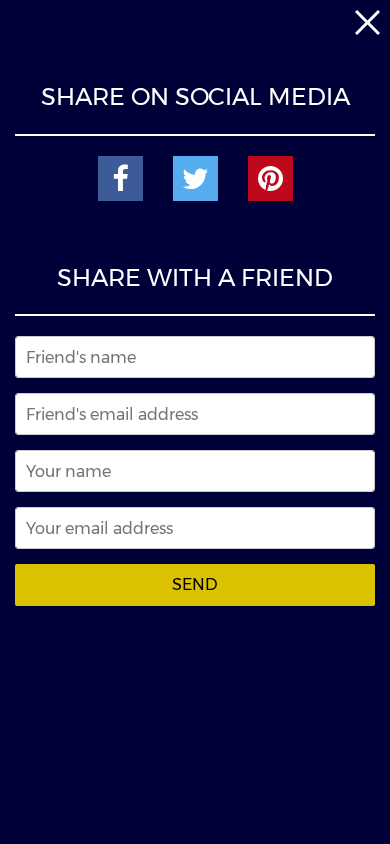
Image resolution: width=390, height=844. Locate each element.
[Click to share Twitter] (195, 178)
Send (195, 584)
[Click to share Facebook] (120, 178)
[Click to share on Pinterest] (270, 178)
